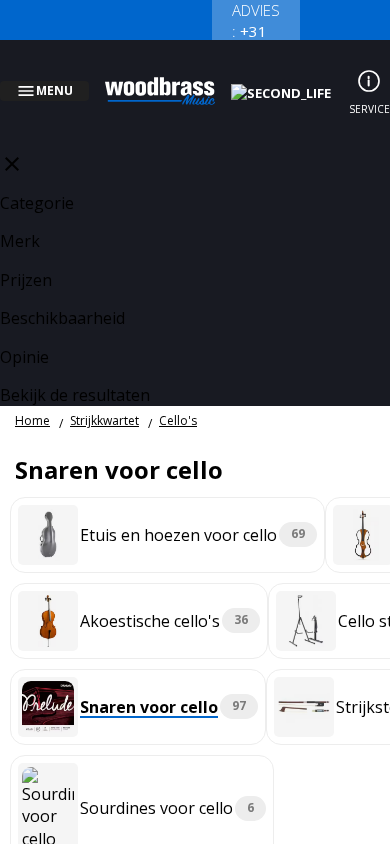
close (12, 140)
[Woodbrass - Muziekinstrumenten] (171, 79)
